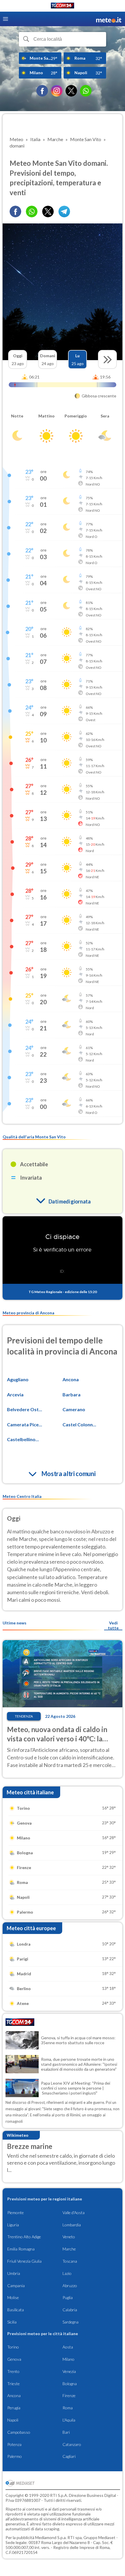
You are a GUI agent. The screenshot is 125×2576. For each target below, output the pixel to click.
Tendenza (24, 1716)
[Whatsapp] (32, 211)
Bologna (70, 2384)
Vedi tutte (113, 1625)
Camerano (74, 1409)
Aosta (68, 2347)
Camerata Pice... (25, 1424)
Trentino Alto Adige (24, 2237)
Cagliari (69, 2456)
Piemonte (16, 2213)
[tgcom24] (63, 7)
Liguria (13, 2225)
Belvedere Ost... (25, 1409)
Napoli (13, 2420)
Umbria (14, 2273)
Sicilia (12, 2322)
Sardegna (70, 2322)
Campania (16, 2286)
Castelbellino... (23, 1439)
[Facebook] (42, 91)
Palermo (15, 2456)
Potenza (14, 2444)
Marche (69, 2249)
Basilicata (16, 2310)
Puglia (68, 2297)
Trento (13, 2371)
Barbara (72, 1394)
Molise (13, 2297)
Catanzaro (72, 2444)
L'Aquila (69, 2420)
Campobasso (19, 2432)
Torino (13, 2347)
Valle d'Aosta (74, 2213)
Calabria (70, 2310)
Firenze (69, 2395)
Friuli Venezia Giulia (24, 2261)
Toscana (70, 2261)
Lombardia (72, 2225)
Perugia (14, 2408)
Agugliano (18, 1379)
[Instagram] (57, 91)
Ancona (71, 1379)
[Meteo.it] (109, 19)
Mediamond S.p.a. (51, 2537)
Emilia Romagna (21, 2249)
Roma (68, 2408)
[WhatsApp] (86, 91)
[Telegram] (64, 211)
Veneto (69, 2237)
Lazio (67, 2273)
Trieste (14, 2384)
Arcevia (15, 1394)
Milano (68, 2359)
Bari (66, 2432)
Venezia (69, 2371)
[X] (71, 91)
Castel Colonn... (79, 1424)
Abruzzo (70, 2286)
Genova (14, 2359)
